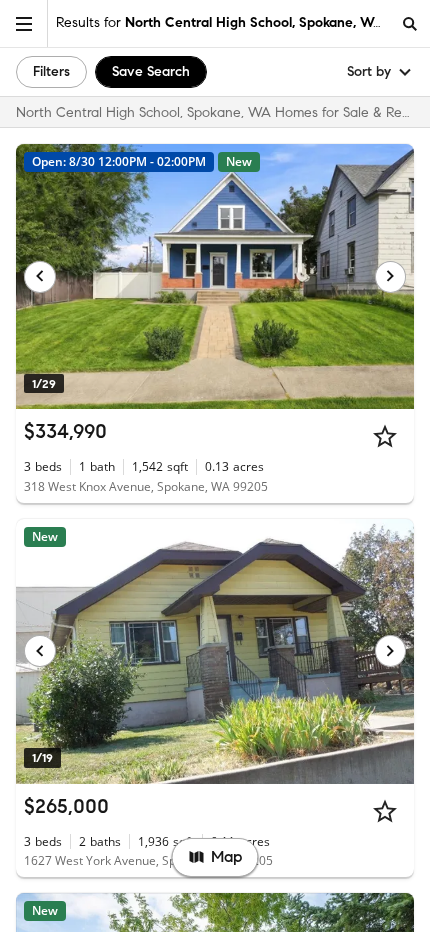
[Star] (385, 436)
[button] (24, 23)
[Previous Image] (40, 277)
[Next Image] (391, 277)
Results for (219, 22)
